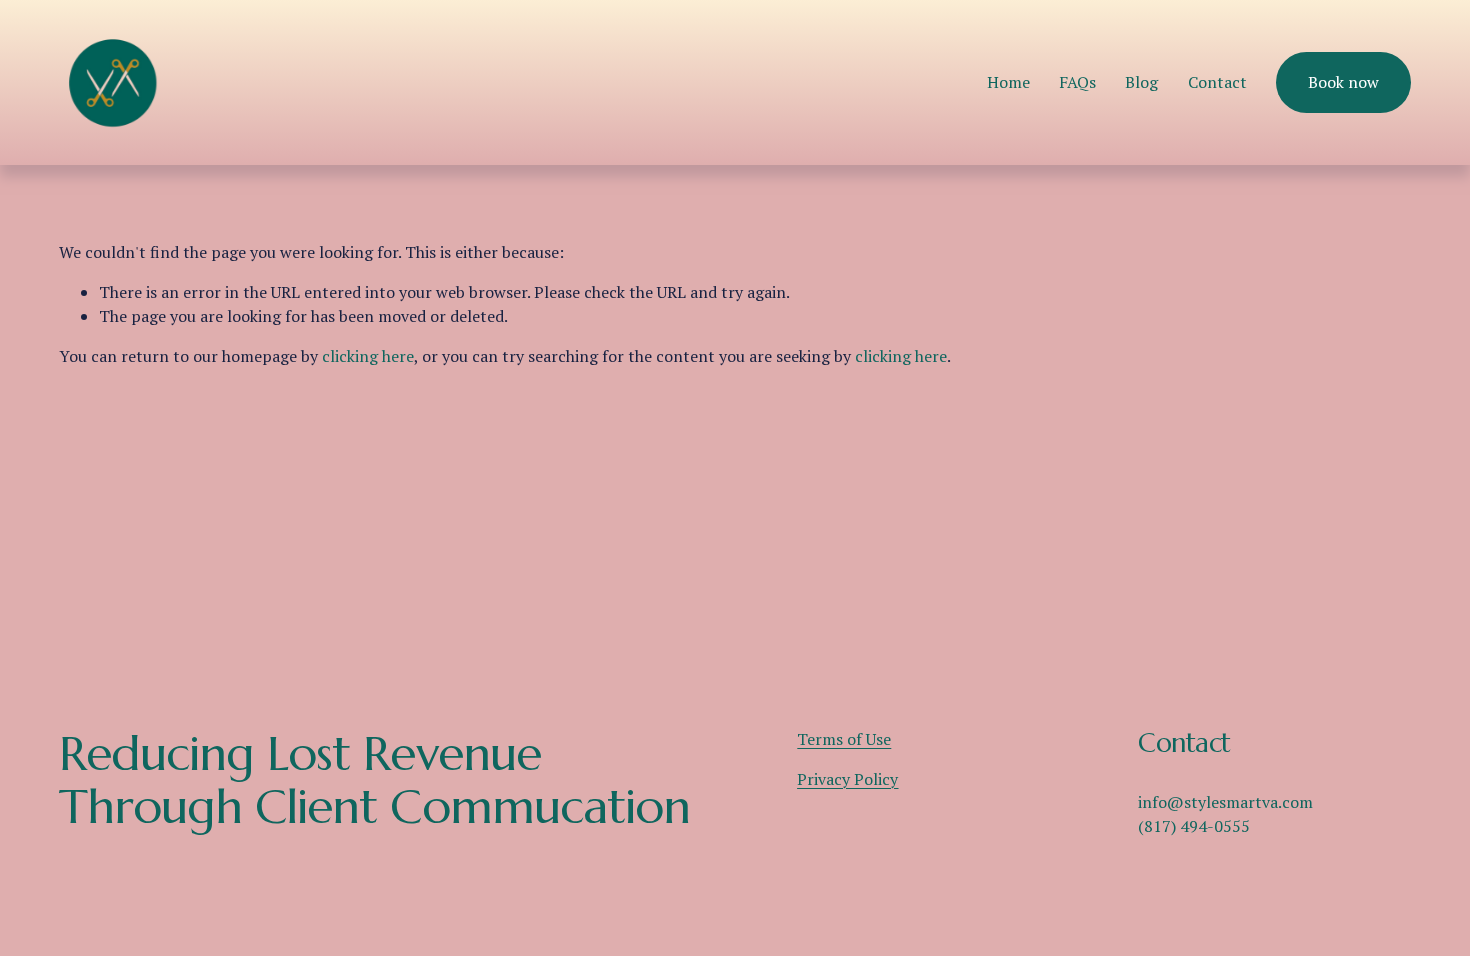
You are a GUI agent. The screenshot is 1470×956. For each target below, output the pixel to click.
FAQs (1077, 82)
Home (1008, 82)
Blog (1141, 82)
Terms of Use (844, 739)
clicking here (368, 356)
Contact (1217, 82)
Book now (1343, 82)
